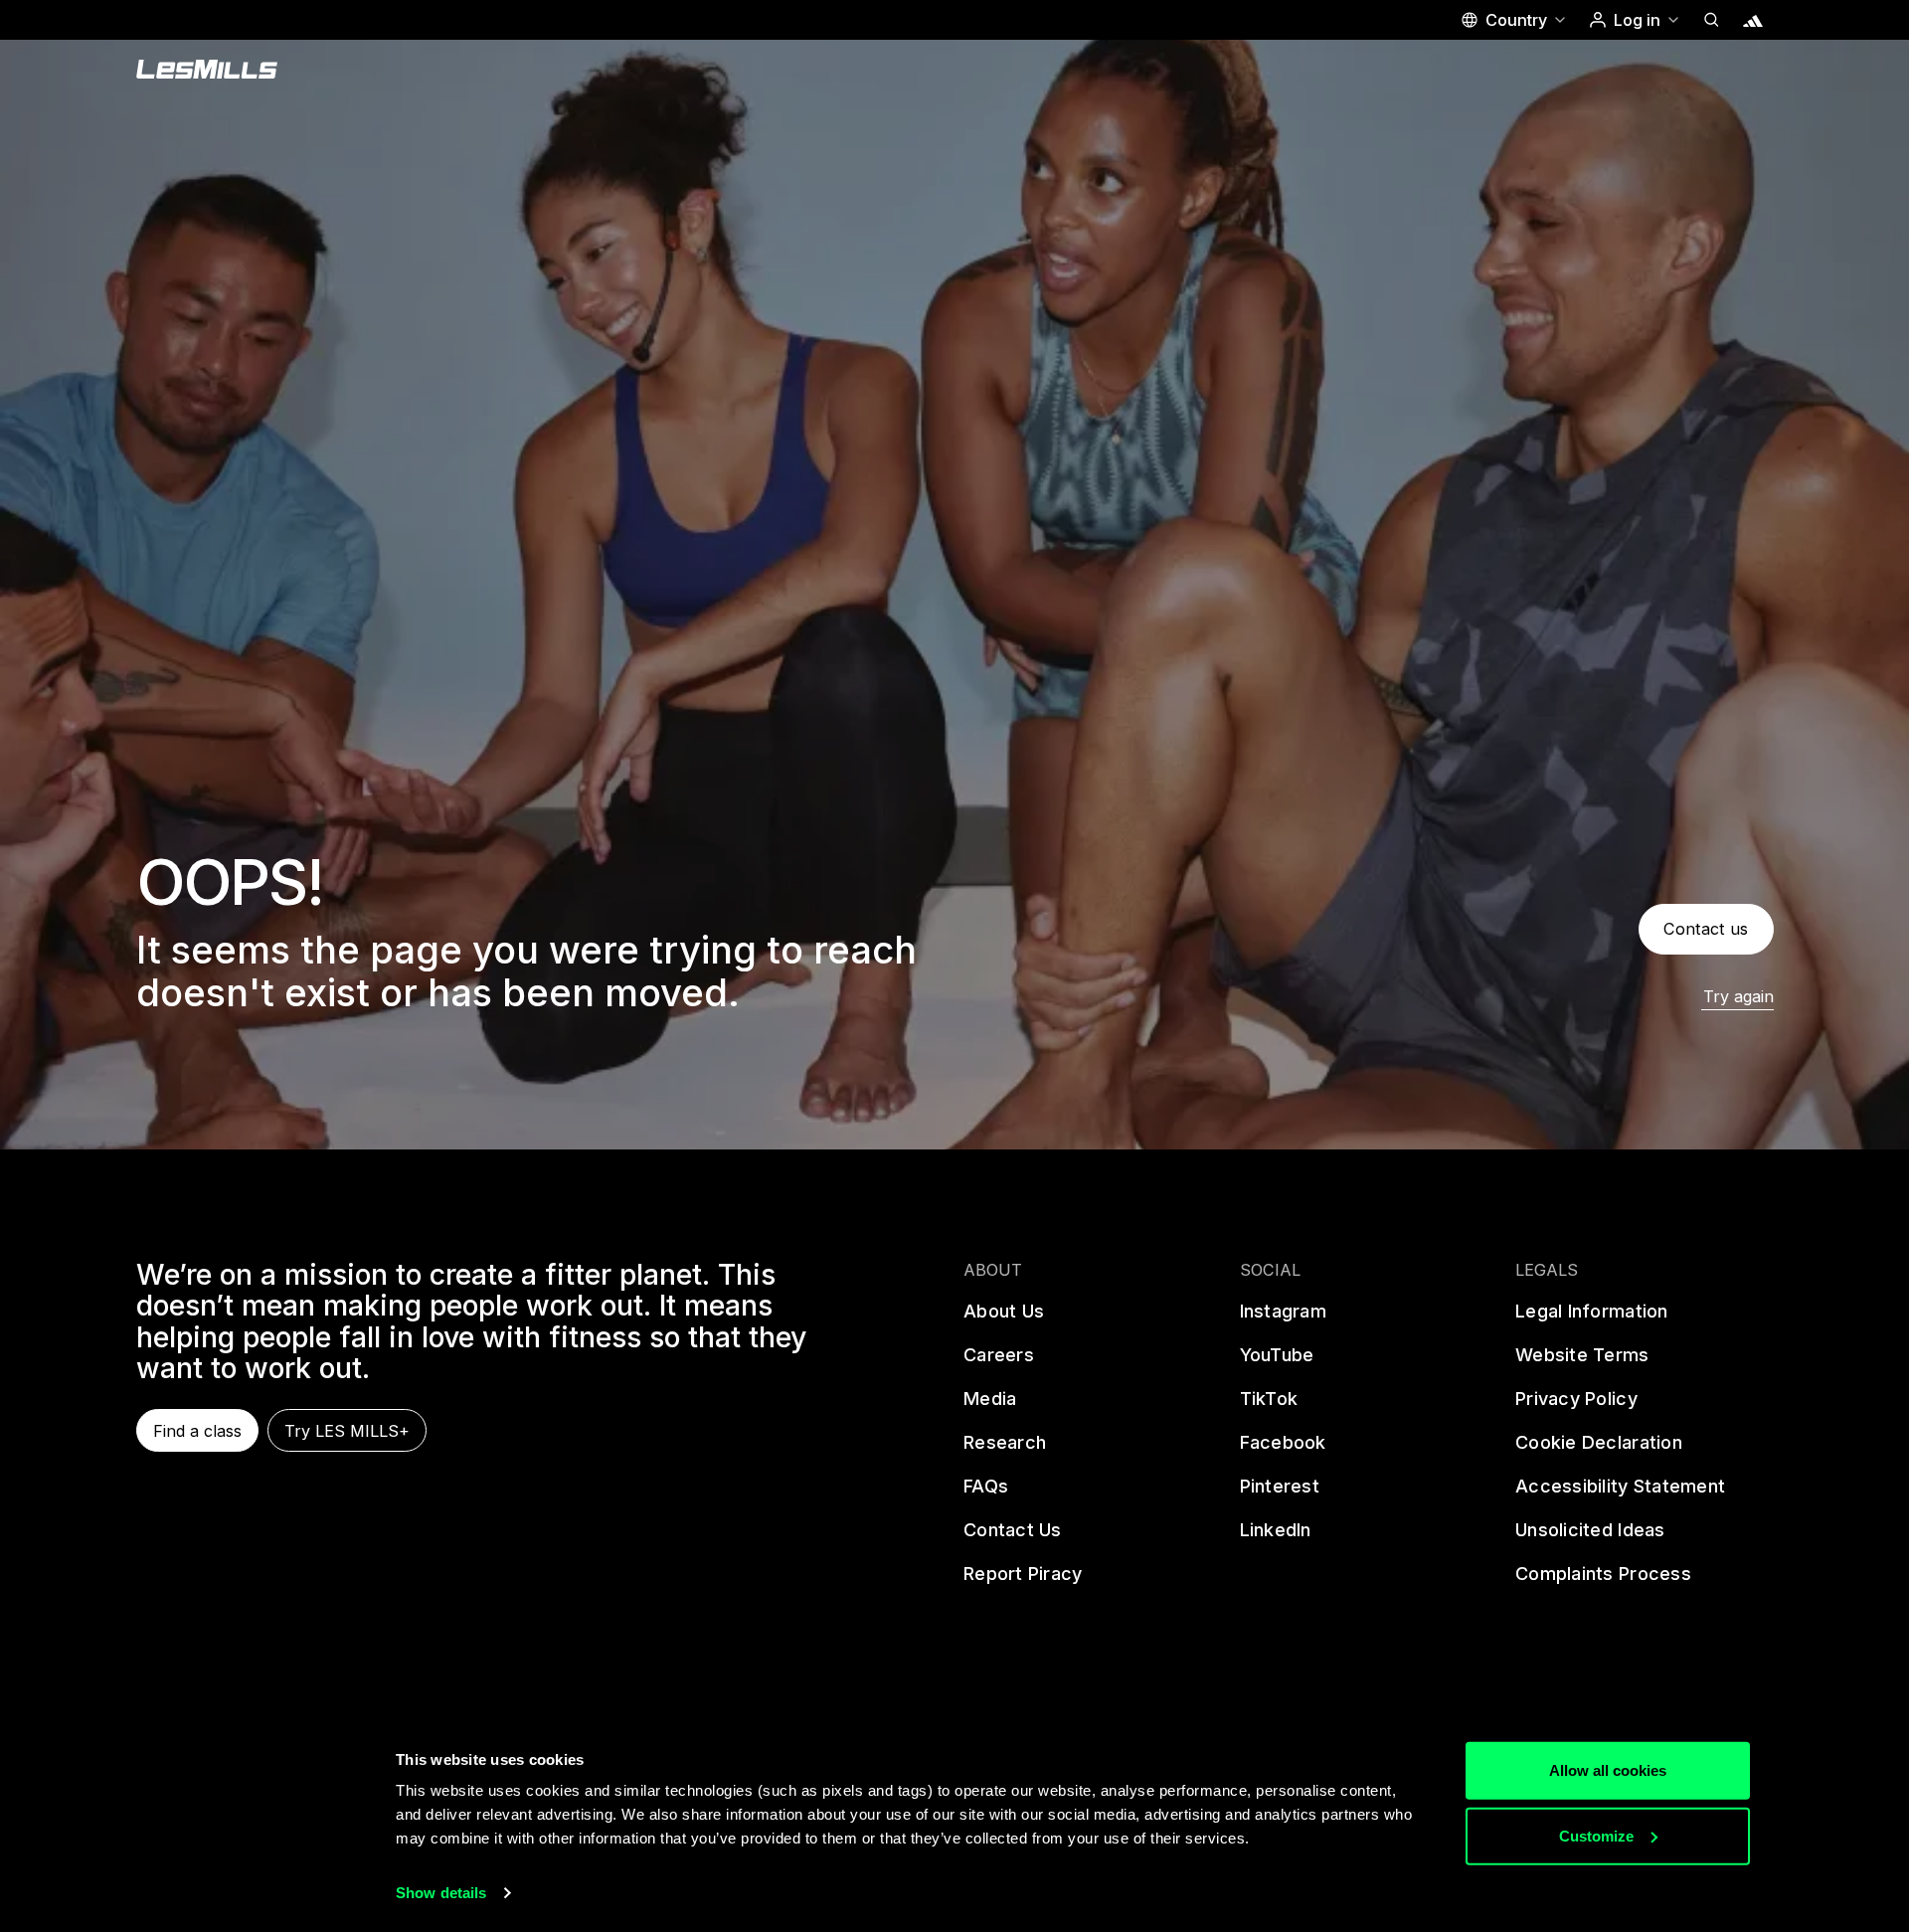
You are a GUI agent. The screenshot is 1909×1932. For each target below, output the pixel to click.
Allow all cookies (1608, 1770)
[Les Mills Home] (207, 70)
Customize (1596, 1835)
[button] (1513, 20)
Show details (441, 1893)
